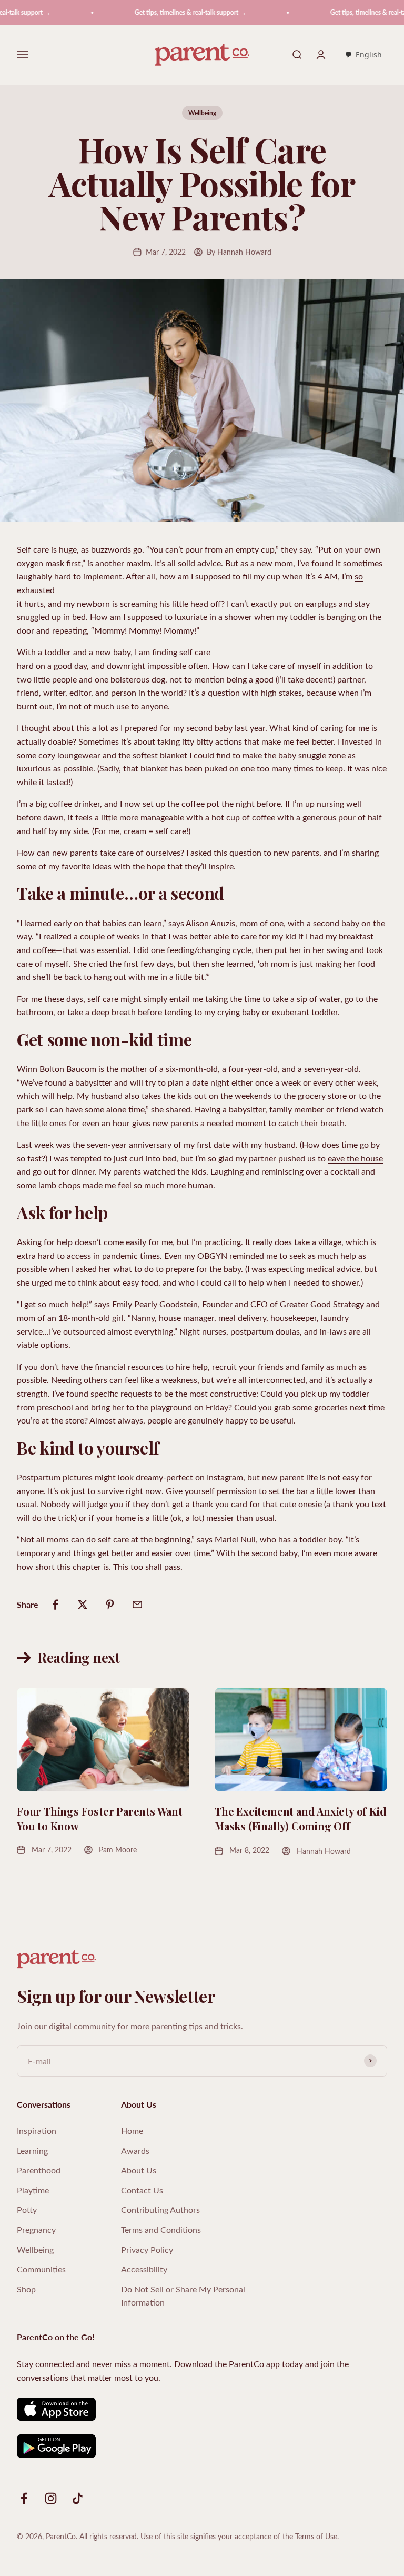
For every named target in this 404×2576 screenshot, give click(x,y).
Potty (27, 2209)
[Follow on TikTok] (78, 2498)
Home (132, 2131)
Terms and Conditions (161, 2229)
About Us (139, 2170)
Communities (41, 2269)
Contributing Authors (160, 2209)
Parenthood (39, 2170)
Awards (135, 2151)
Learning (32, 2151)
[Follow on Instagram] (51, 2498)
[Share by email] (137, 1605)
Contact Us (142, 2190)
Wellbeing (202, 113)
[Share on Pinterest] (110, 1605)
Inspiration (37, 2131)
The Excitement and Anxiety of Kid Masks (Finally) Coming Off (300, 1818)
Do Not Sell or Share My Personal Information (183, 2296)
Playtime (33, 2190)
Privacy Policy (147, 2249)
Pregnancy (36, 2229)
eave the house (355, 1158)
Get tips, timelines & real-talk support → (166, 12)
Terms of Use (316, 2536)
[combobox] (363, 55)
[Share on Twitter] (83, 1605)
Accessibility (144, 2269)
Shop (26, 2289)
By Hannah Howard (239, 252)
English (369, 54)
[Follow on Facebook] (24, 2498)
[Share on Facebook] (55, 1605)
